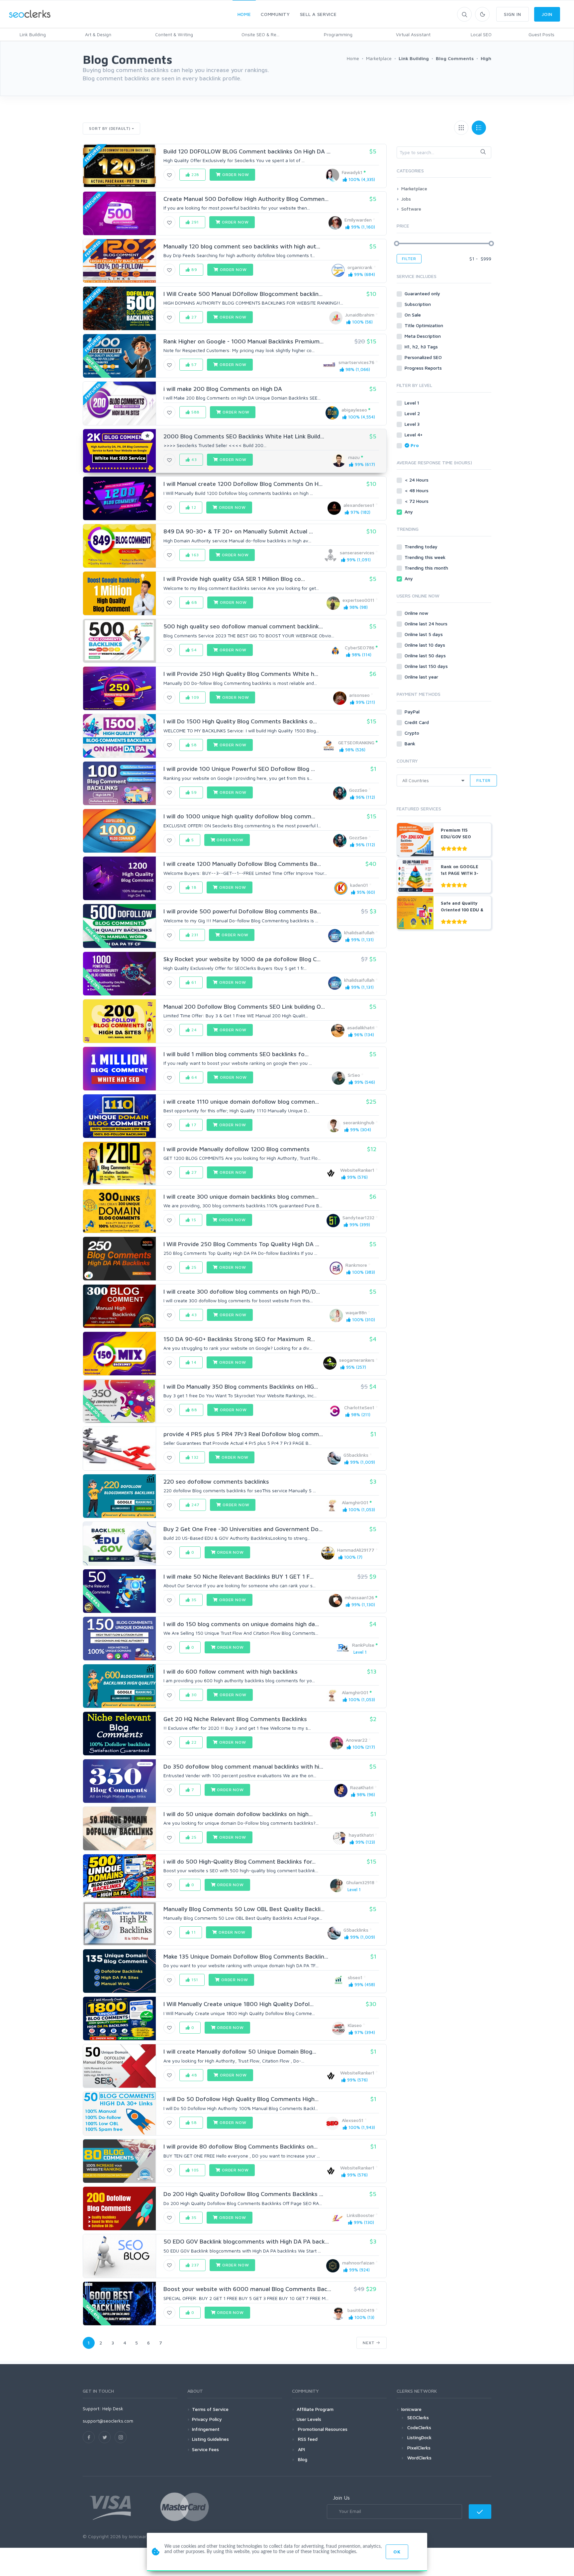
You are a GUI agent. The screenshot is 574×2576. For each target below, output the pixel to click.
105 (194, 2170)
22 (193, 1742)
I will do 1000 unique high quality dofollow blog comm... (239, 816)
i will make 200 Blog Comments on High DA (223, 389)
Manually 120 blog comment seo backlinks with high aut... (242, 246)
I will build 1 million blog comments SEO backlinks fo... (236, 1054)
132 (194, 1457)
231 (194, 935)
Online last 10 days (426, 645)
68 (194, 602)
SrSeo (354, 1075)
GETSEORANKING (356, 742)
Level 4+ (414, 435)
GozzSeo (358, 790)
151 (194, 1980)
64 (194, 1077)
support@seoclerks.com (108, 2421)
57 (193, 365)
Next (369, 2343)
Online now (417, 613)
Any (409, 512)
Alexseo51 (353, 2120)
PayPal (413, 712)
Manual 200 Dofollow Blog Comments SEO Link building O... (244, 1007)
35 (193, 1600)
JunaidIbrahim (360, 315)
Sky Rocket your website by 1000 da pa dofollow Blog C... (242, 959)
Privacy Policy (207, 2419)
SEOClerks (418, 2417)
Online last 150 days (427, 666)
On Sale (413, 315)
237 (195, 2265)
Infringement (206, 2429)
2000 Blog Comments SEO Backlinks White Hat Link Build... (244, 436)
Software (411, 209)
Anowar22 (357, 1740)
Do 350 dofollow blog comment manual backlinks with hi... (243, 1766)
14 (193, 1362)
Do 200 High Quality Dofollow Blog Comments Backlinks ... (243, 2194)
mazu (354, 457)
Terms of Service (210, 2409)
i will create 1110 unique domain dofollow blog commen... (241, 1102)
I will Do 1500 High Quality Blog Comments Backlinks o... (240, 721)
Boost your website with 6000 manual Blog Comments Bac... (247, 2289)
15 (193, 1220)
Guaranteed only (423, 293)
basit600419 (361, 2310)
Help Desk (113, 2408)
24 (193, 1030)
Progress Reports (424, 368)
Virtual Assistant (413, 34)
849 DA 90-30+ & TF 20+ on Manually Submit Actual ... (238, 531)
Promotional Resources (322, 2429)
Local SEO (481, 34)
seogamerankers (357, 1360)
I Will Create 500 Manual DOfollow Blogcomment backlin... (243, 294)
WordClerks (419, 2458)
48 (194, 2075)
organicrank (360, 267)
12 (193, 507)
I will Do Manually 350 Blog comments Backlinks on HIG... (241, 1386)
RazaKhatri (362, 1787)
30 (193, 1695)
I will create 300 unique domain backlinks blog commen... (241, 1196)
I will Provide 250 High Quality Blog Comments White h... (241, 674)
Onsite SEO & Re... (260, 34)
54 (193, 650)
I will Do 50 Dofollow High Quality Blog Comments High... (241, 2099)
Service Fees (205, 2449)
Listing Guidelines (210, 2439)
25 (193, 1267)
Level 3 (413, 424)
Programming (338, 34)
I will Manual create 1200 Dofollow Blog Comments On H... (243, 484)
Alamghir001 (355, 1502)
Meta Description (423, 336)
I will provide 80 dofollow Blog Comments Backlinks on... (240, 2146)
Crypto (413, 733)
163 (194, 555)
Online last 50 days (426, 655)
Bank (411, 743)
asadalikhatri (361, 1027)
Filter (409, 259)
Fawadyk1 (352, 172)
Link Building (33, 34)
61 (193, 982)
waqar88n (356, 1312)
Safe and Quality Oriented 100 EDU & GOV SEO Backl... (462, 910)
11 (193, 1932)
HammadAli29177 (356, 1550)
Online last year (422, 677)
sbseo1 (355, 1977)
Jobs (406, 199)
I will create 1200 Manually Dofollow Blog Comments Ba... (242, 864)
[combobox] (444, 152)
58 (193, 745)
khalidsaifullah (359, 932)
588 (195, 412)
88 (194, 1410)
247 (195, 1505)
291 (194, 222)
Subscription (418, 304)
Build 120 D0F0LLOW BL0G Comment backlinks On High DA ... (247, 151)
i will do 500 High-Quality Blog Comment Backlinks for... (239, 1861)
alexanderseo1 (359, 505)
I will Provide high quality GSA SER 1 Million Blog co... (234, 579)
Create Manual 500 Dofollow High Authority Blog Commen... (246, 199)
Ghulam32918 (360, 1882)
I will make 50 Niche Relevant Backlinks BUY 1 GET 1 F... (239, 1576)
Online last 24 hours (427, 624)
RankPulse (363, 1645)
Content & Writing (174, 34)
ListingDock (419, 2437)
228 (195, 175)
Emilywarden (358, 220)
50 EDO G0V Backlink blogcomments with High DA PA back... (246, 2241)
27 (193, 317)
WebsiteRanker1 (357, 1170)
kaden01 (359, 885)
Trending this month (427, 568)
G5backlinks (356, 1455)
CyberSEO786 (360, 647)
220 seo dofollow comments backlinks (216, 1481)
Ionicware (411, 2409)
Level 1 (413, 403)
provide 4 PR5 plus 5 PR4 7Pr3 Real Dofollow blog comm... (243, 1434)
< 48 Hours (417, 490)
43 (193, 460)
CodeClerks (419, 2427)
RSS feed (307, 2439)
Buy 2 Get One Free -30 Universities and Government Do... (243, 1529)
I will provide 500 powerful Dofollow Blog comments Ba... (242, 911)
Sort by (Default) (110, 128)
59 (193, 792)
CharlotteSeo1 (359, 1407)
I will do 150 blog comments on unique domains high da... (241, 1624)
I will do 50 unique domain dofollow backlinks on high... (238, 1814)
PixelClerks (419, 2448)
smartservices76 (356, 362)
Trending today (422, 547)
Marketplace (414, 188)
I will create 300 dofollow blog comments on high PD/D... (242, 1291)
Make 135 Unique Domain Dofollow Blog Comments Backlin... (246, 1956)
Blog (302, 2459)
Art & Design (98, 34)
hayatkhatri (361, 1835)
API (301, 2449)
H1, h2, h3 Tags (422, 347)
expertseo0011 (358, 600)
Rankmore (356, 1265)
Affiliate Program (315, 2409)
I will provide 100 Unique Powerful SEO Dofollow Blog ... (239, 769)
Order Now (235, 175)
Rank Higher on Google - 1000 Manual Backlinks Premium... (243, 341)
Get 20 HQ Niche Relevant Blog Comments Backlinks (235, 1719)
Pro (415, 445)
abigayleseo (354, 410)
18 (193, 887)
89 (194, 270)
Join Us (341, 2498)
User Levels (309, 2419)
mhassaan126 (359, 1597)
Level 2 (413, 413)
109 (195, 697)
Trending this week (426, 557)
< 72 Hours (417, 501)
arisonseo (359, 695)
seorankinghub (359, 1122)
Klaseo (355, 2025)
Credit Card (417, 722)
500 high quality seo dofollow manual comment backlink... (243, 626)
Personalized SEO (424, 357)
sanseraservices (357, 552)
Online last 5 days (424, 634)
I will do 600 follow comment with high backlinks (231, 1671)
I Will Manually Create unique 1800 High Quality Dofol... (239, 2004)
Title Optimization (425, 325)
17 (193, 1125)
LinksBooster (361, 2215)
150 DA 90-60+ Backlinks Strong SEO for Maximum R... (239, 1339)
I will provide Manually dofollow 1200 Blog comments (237, 1149)
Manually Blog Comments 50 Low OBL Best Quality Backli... (244, 1909)
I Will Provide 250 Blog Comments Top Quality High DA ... (241, 1244)
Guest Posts (541, 34)
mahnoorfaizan (358, 2263)
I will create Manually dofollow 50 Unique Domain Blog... (240, 2051)
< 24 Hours (417, 480)
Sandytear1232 (358, 1217)
